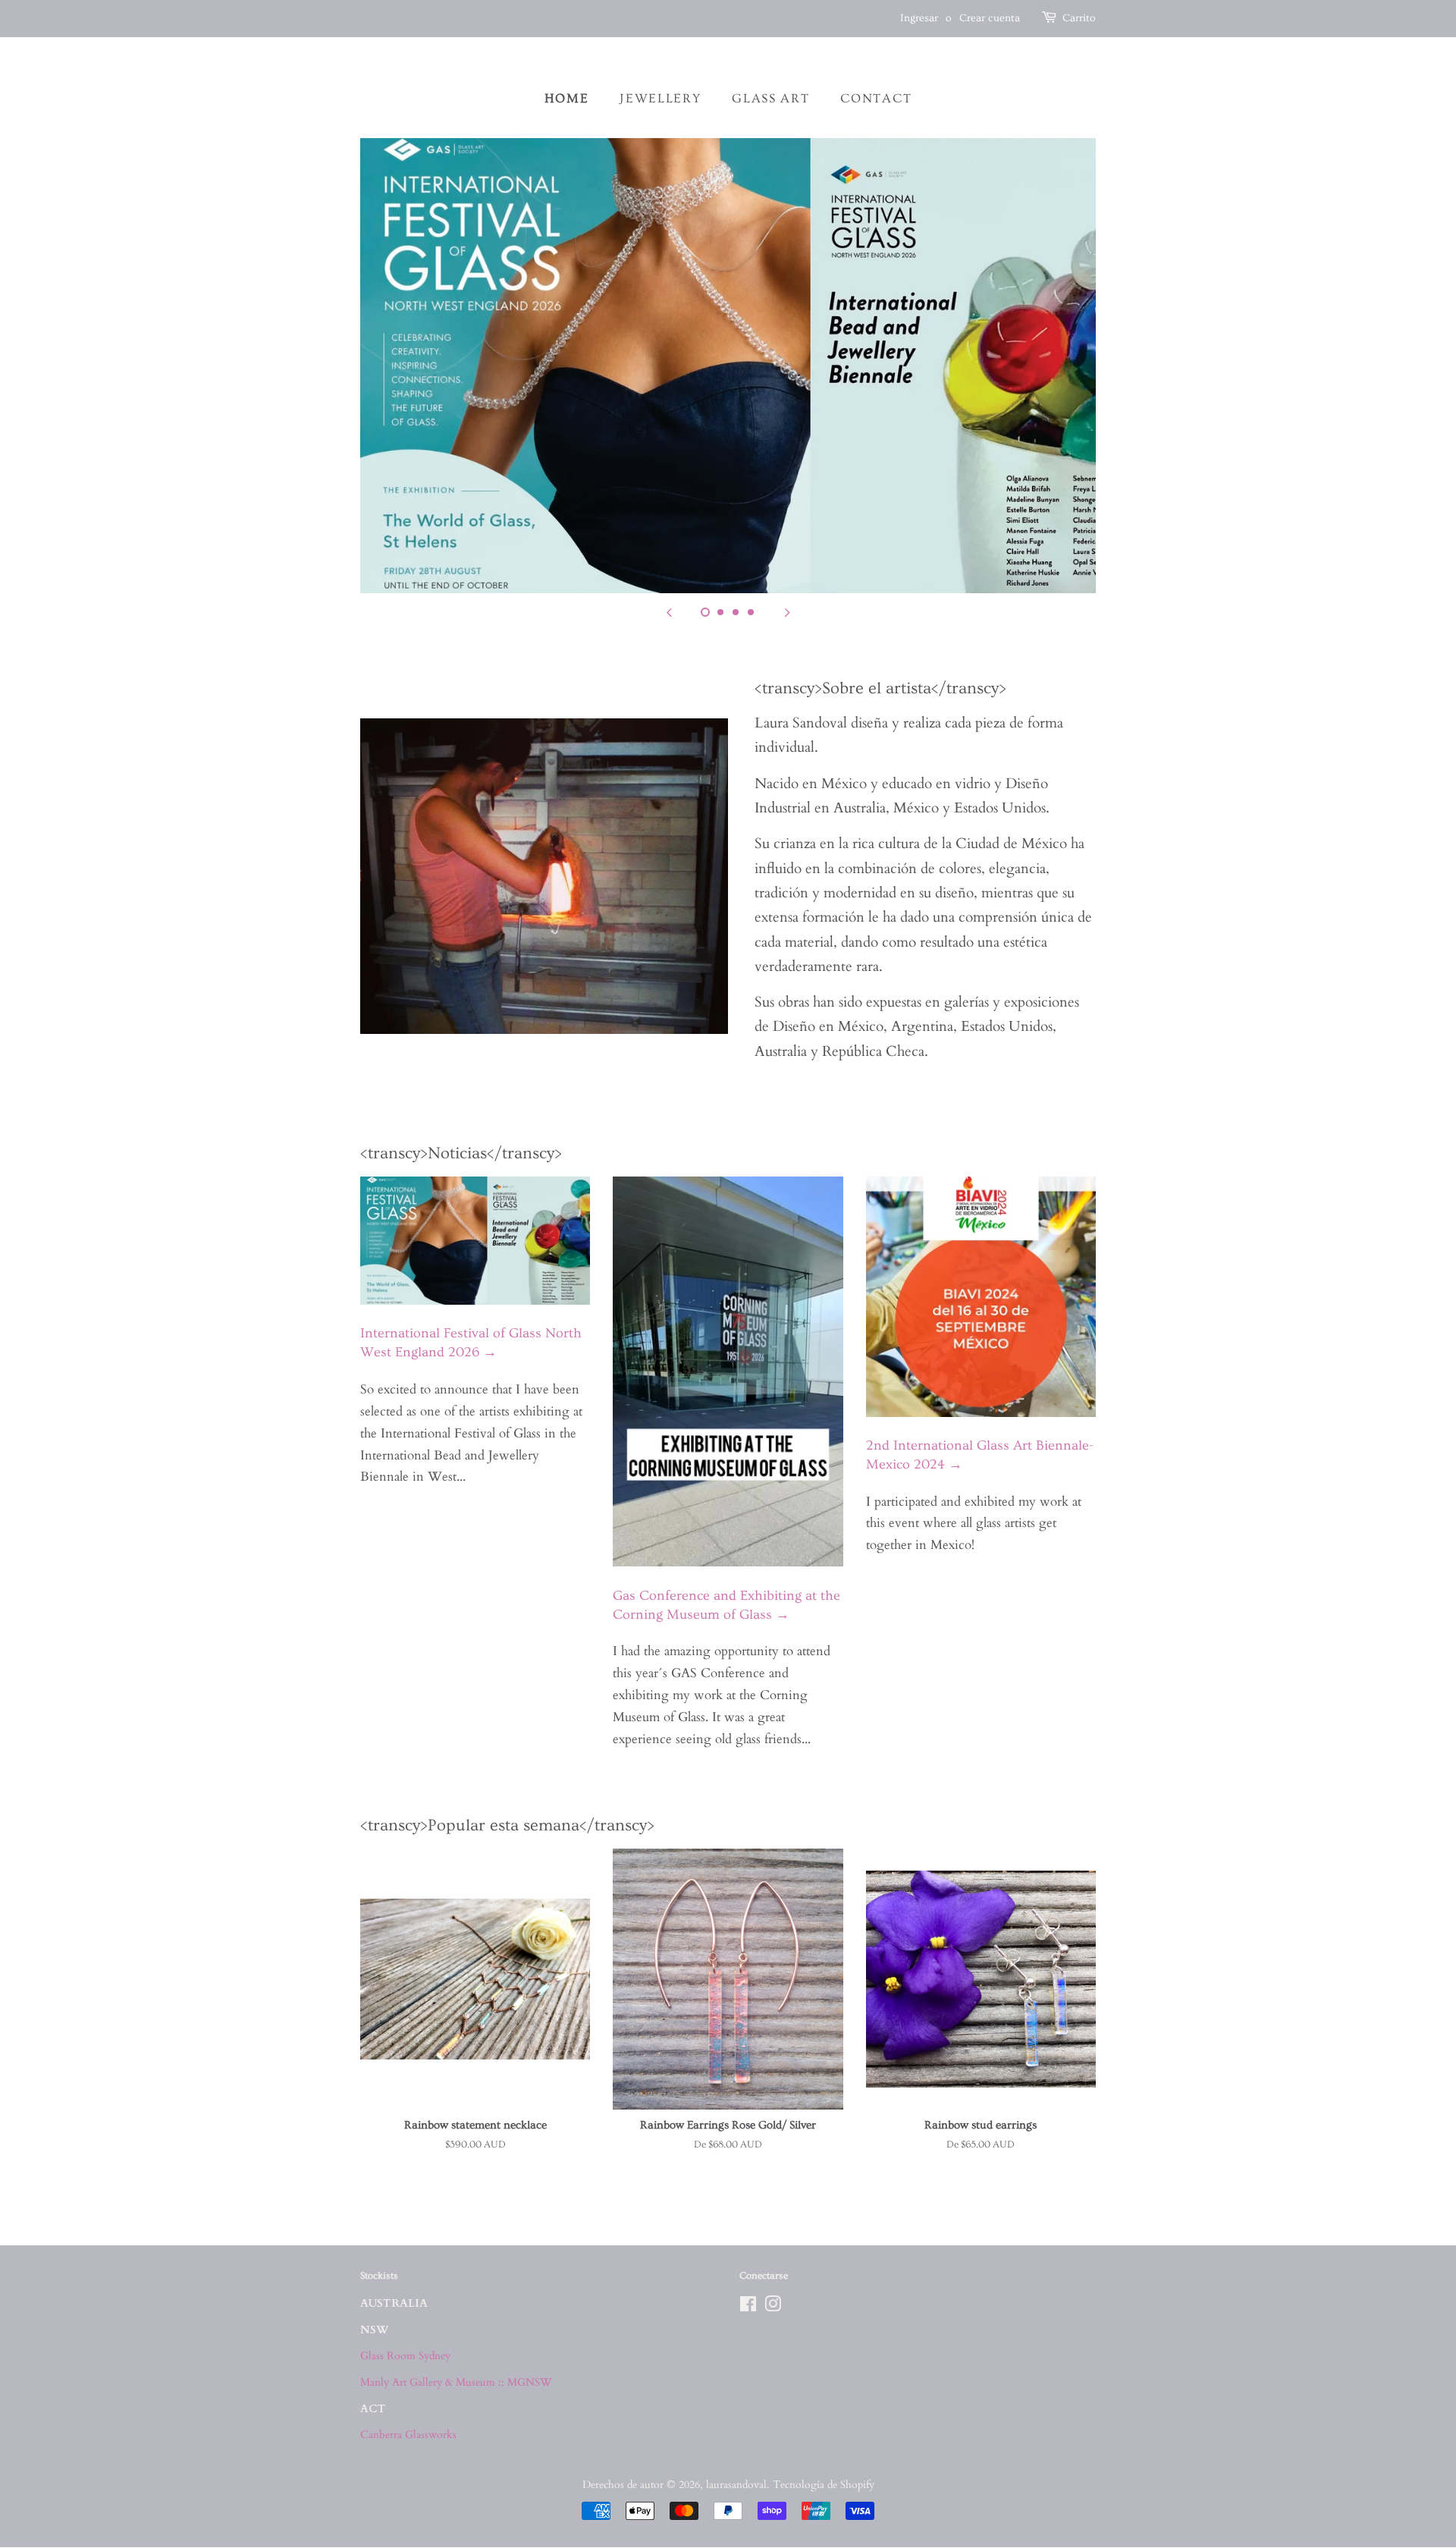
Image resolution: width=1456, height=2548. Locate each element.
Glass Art (770, 98)
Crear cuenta (990, 18)
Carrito (1079, 18)
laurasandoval (736, 2485)
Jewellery (660, 98)
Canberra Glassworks (408, 2435)
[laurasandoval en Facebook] (748, 2307)
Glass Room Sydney (405, 2356)
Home (567, 98)
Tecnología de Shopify (824, 2485)
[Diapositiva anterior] (669, 612)
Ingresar (919, 18)
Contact (876, 98)
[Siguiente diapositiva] (787, 612)
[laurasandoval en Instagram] (773, 2307)
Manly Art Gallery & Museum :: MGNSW (456, 2382)
